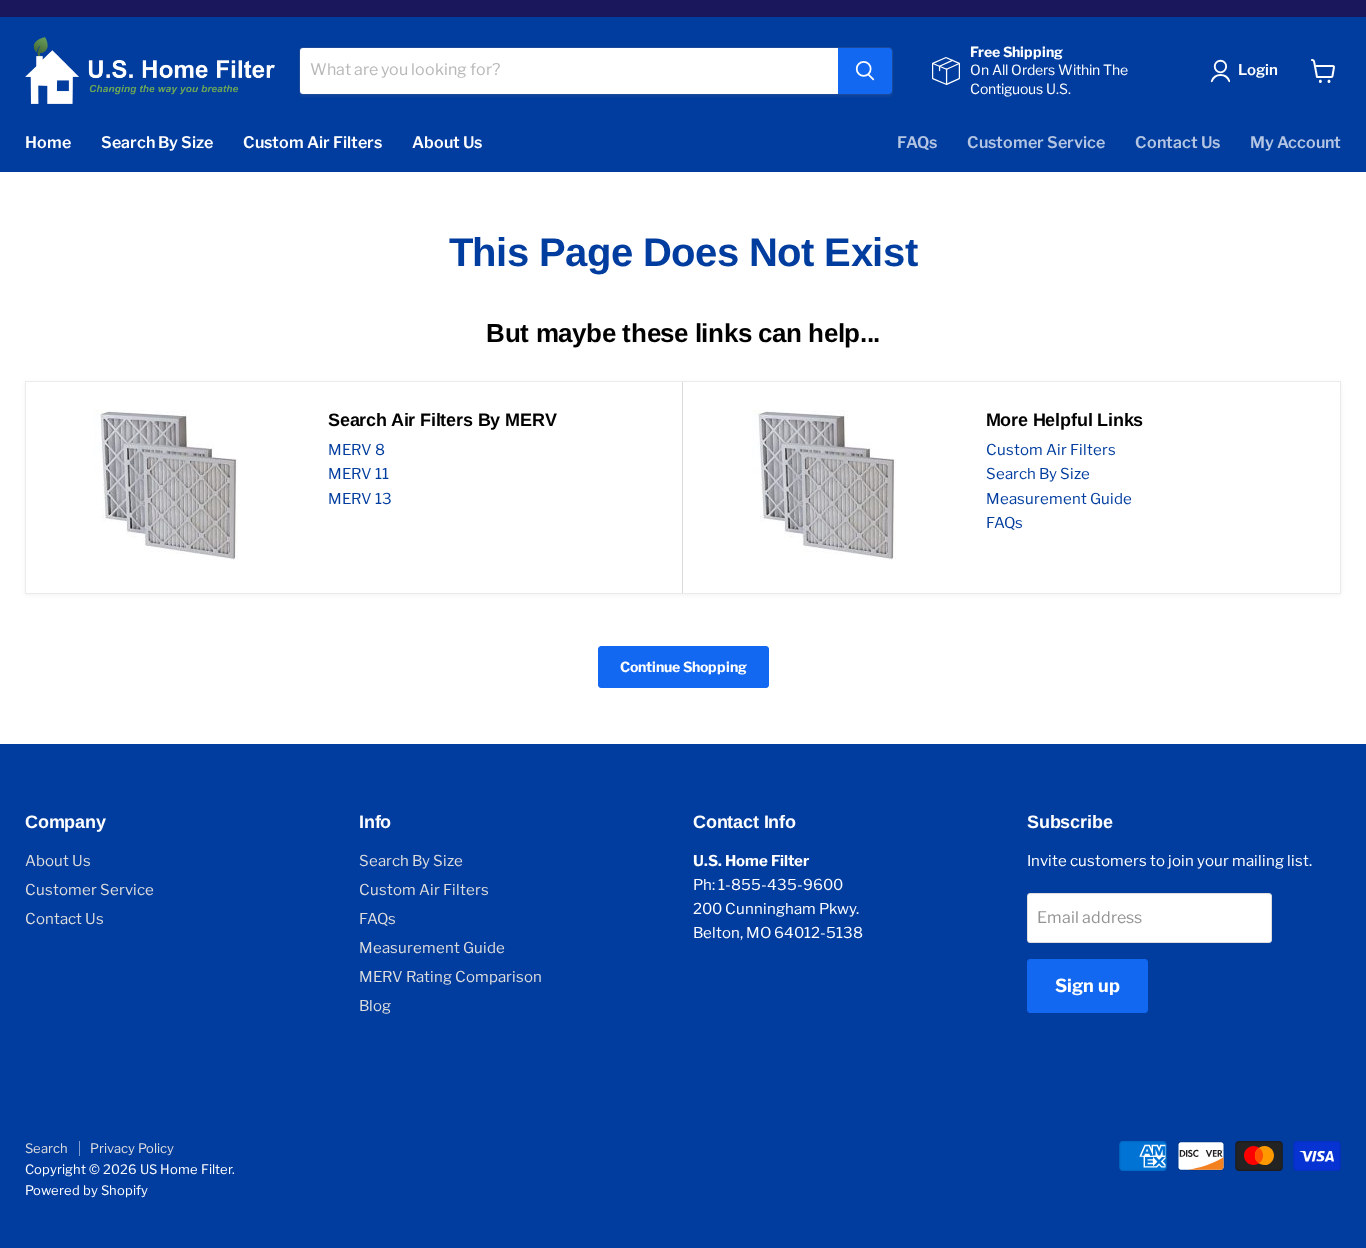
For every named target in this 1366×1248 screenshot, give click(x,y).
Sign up (1087, 985)
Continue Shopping (683, 666)
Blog (375, 1006)
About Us (447, 142)
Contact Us (1177, 142)
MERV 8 (356, 450)
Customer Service (1036, 142)
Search (46, 1148)
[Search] (865, 71)
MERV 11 (358, 474)
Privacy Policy (132, 1148)
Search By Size (157, 142)
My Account (1295, 142)
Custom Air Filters (312, 142)
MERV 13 (360, 499)
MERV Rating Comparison (450, 977)
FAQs (917, 142)
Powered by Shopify (86, 1190)
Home (48, 142)
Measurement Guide (1059, 499)
